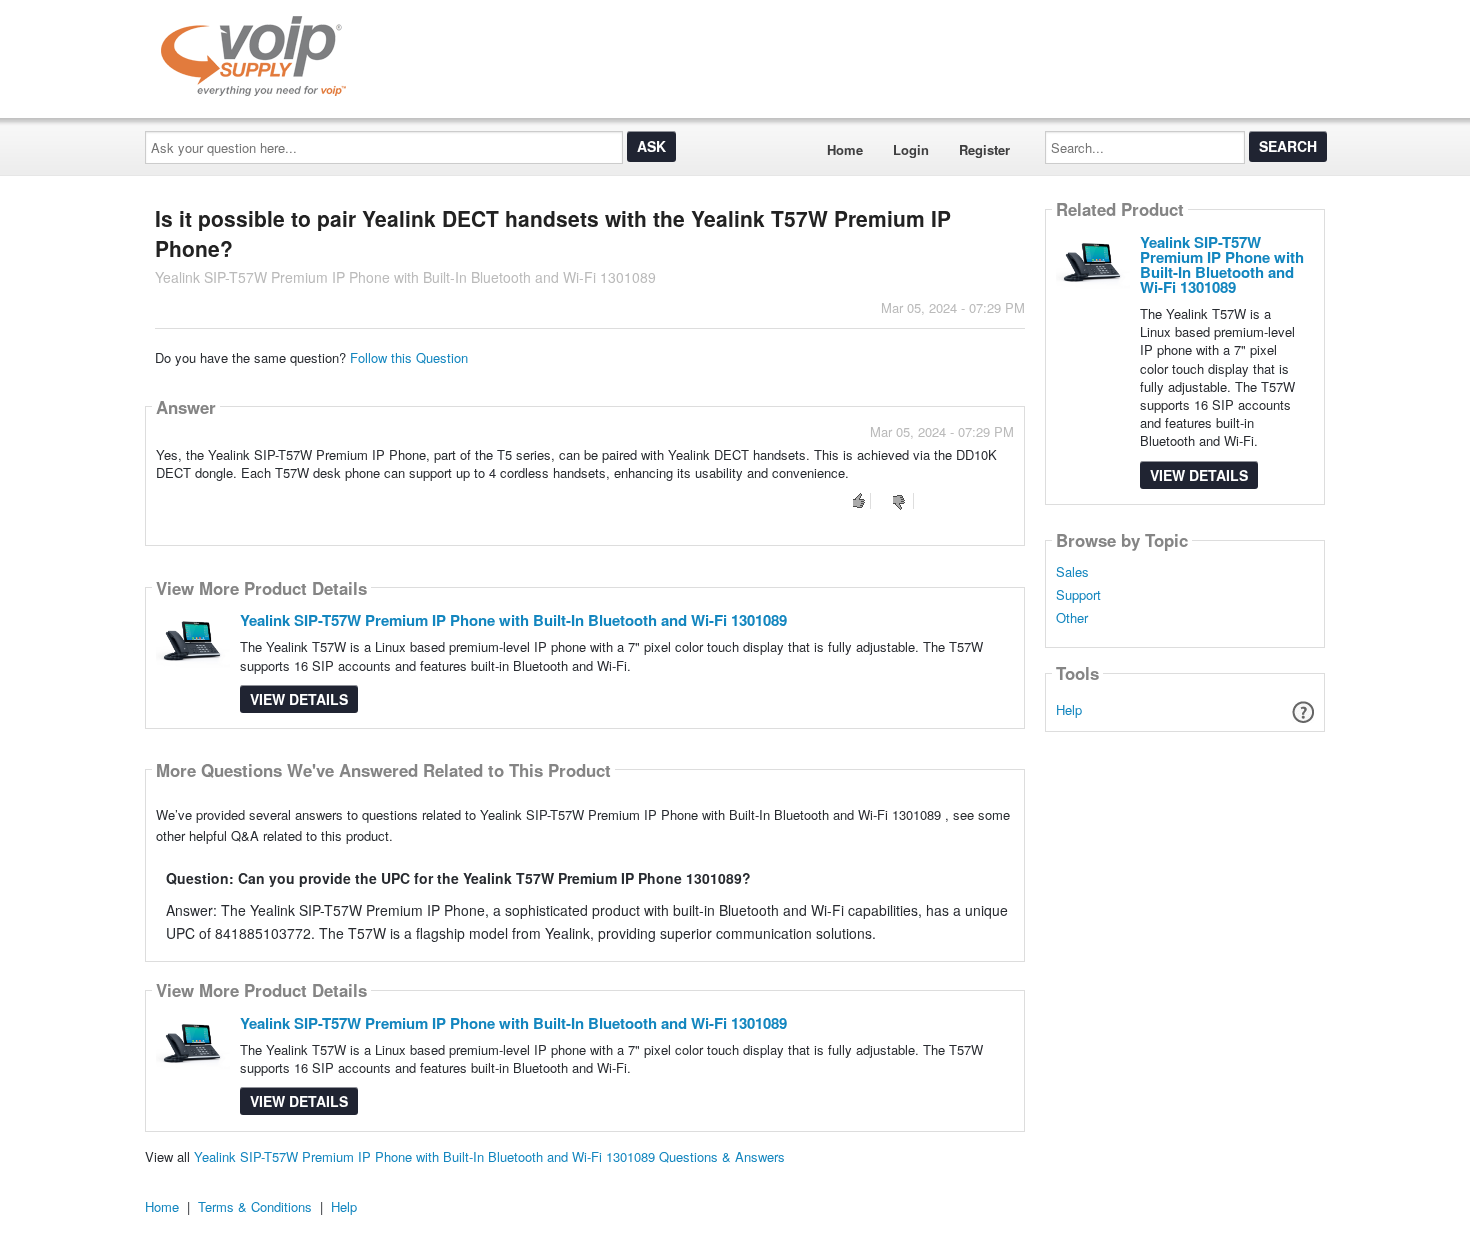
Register (984, 149)
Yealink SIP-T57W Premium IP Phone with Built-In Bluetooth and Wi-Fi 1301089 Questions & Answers (489, 1156)
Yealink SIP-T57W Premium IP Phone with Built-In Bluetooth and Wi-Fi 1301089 (513, 620)
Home (845, 149)
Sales (1072, 572)
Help (1069, 709)
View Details (299, 699)
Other (1072, 618)
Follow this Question (409, 357)
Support (1078, 595)
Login (911, 149)
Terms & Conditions (255, 1206)
